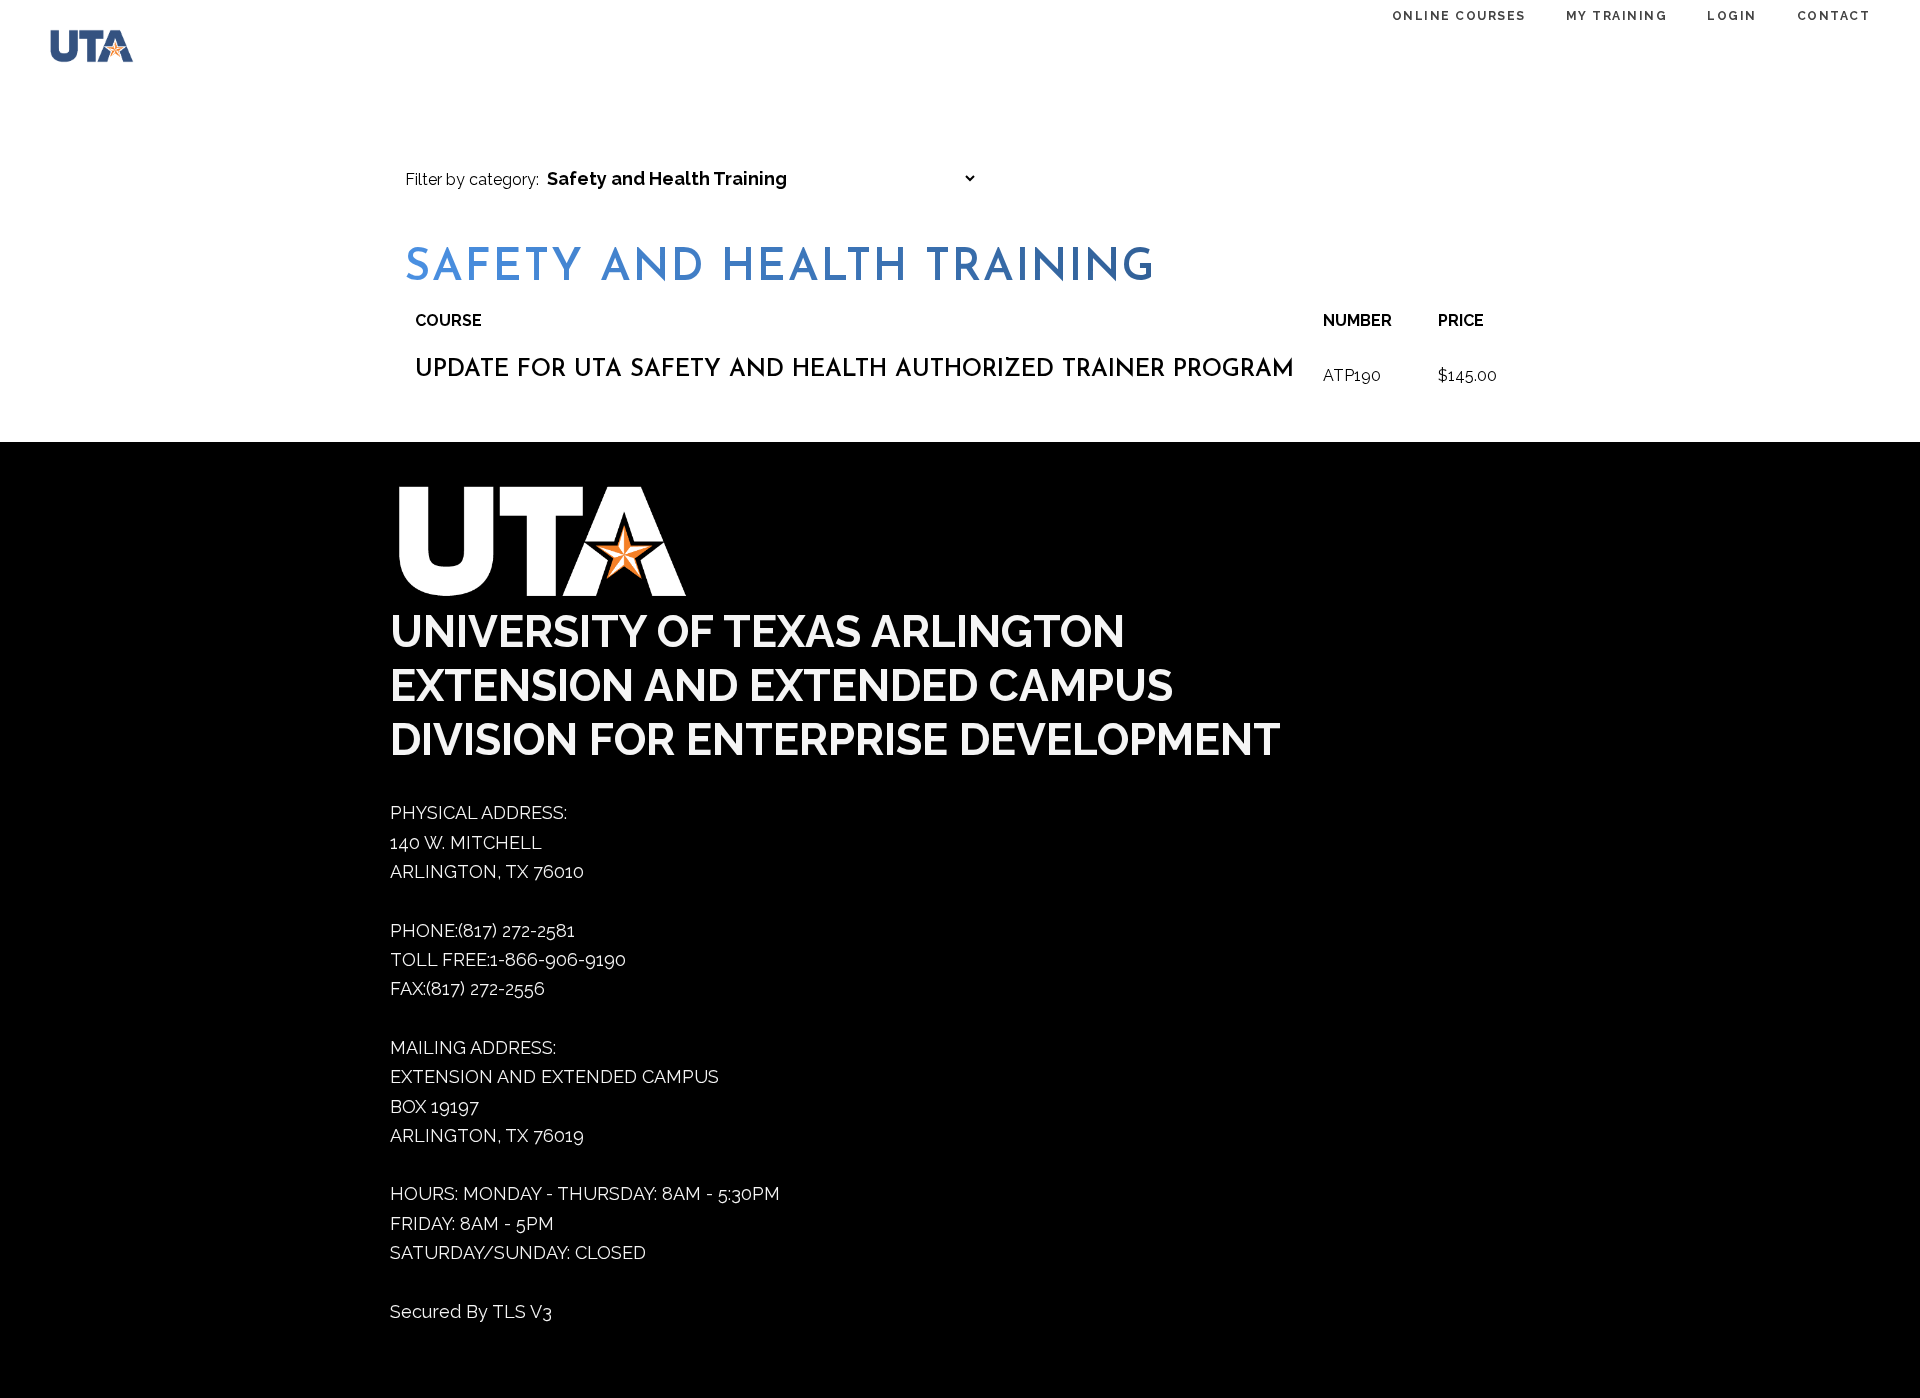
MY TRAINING (1617, 16)
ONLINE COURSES (1459, 16)
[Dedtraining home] (82, 50)
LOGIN (1732, 16)
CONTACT (1834, 16)
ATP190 (1352, 375)
